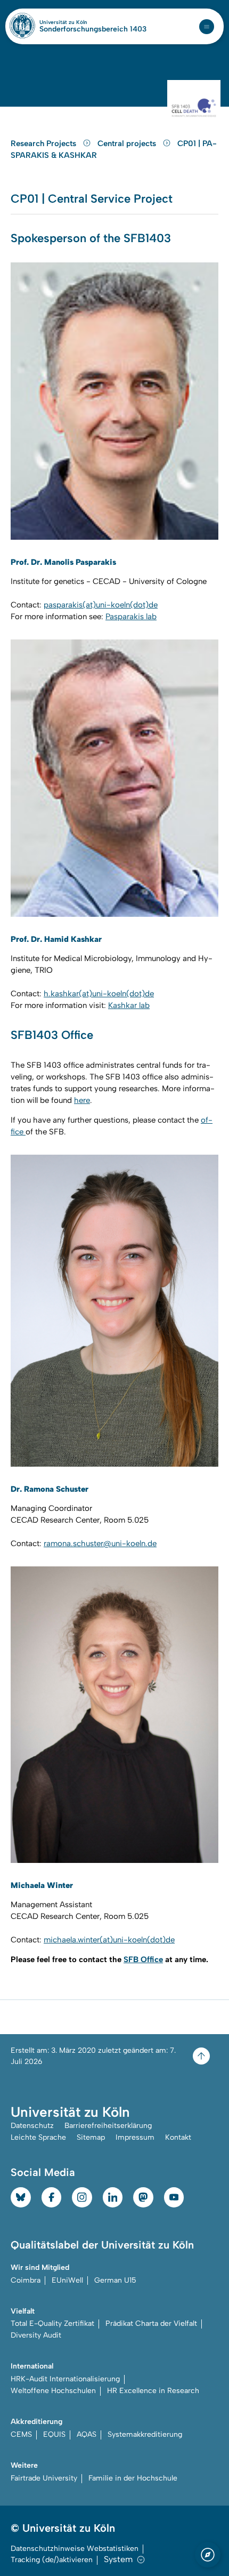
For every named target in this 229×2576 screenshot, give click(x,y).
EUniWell (67, 2280)
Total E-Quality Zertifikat (52, 2323)
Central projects (128, 143)
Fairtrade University (44, 2478)
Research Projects (44, 143)
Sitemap (91, 2137)
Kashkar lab (129, 1005)
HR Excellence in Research (153, 2391)
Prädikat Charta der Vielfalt (151, 2323)
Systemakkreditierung (145, 2434)
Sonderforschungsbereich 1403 (93, 29)
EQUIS (54, 2434)
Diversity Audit (36, 2335)
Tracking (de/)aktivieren (52, 2560)
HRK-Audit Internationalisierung (65, 2379)
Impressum (135, 2137)
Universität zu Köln (81, 22)
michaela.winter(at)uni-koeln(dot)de (109, 1940)
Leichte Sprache (38, 2137)
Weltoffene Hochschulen (53, 2391)
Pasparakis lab (131, 617)
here (82, 1100)
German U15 (115, 2280)
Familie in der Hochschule (133, 2478)
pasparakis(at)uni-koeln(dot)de (101, 605)
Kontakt (178, 2137)
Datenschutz (32, 2126)
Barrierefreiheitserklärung (108, 2126)
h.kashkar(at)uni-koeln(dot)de (99, 994)
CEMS (21, 2434)
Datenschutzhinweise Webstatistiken (75, 2549)
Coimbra (26, 2280)
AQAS (87, 2434)
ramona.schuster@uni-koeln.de (100, 1543)
